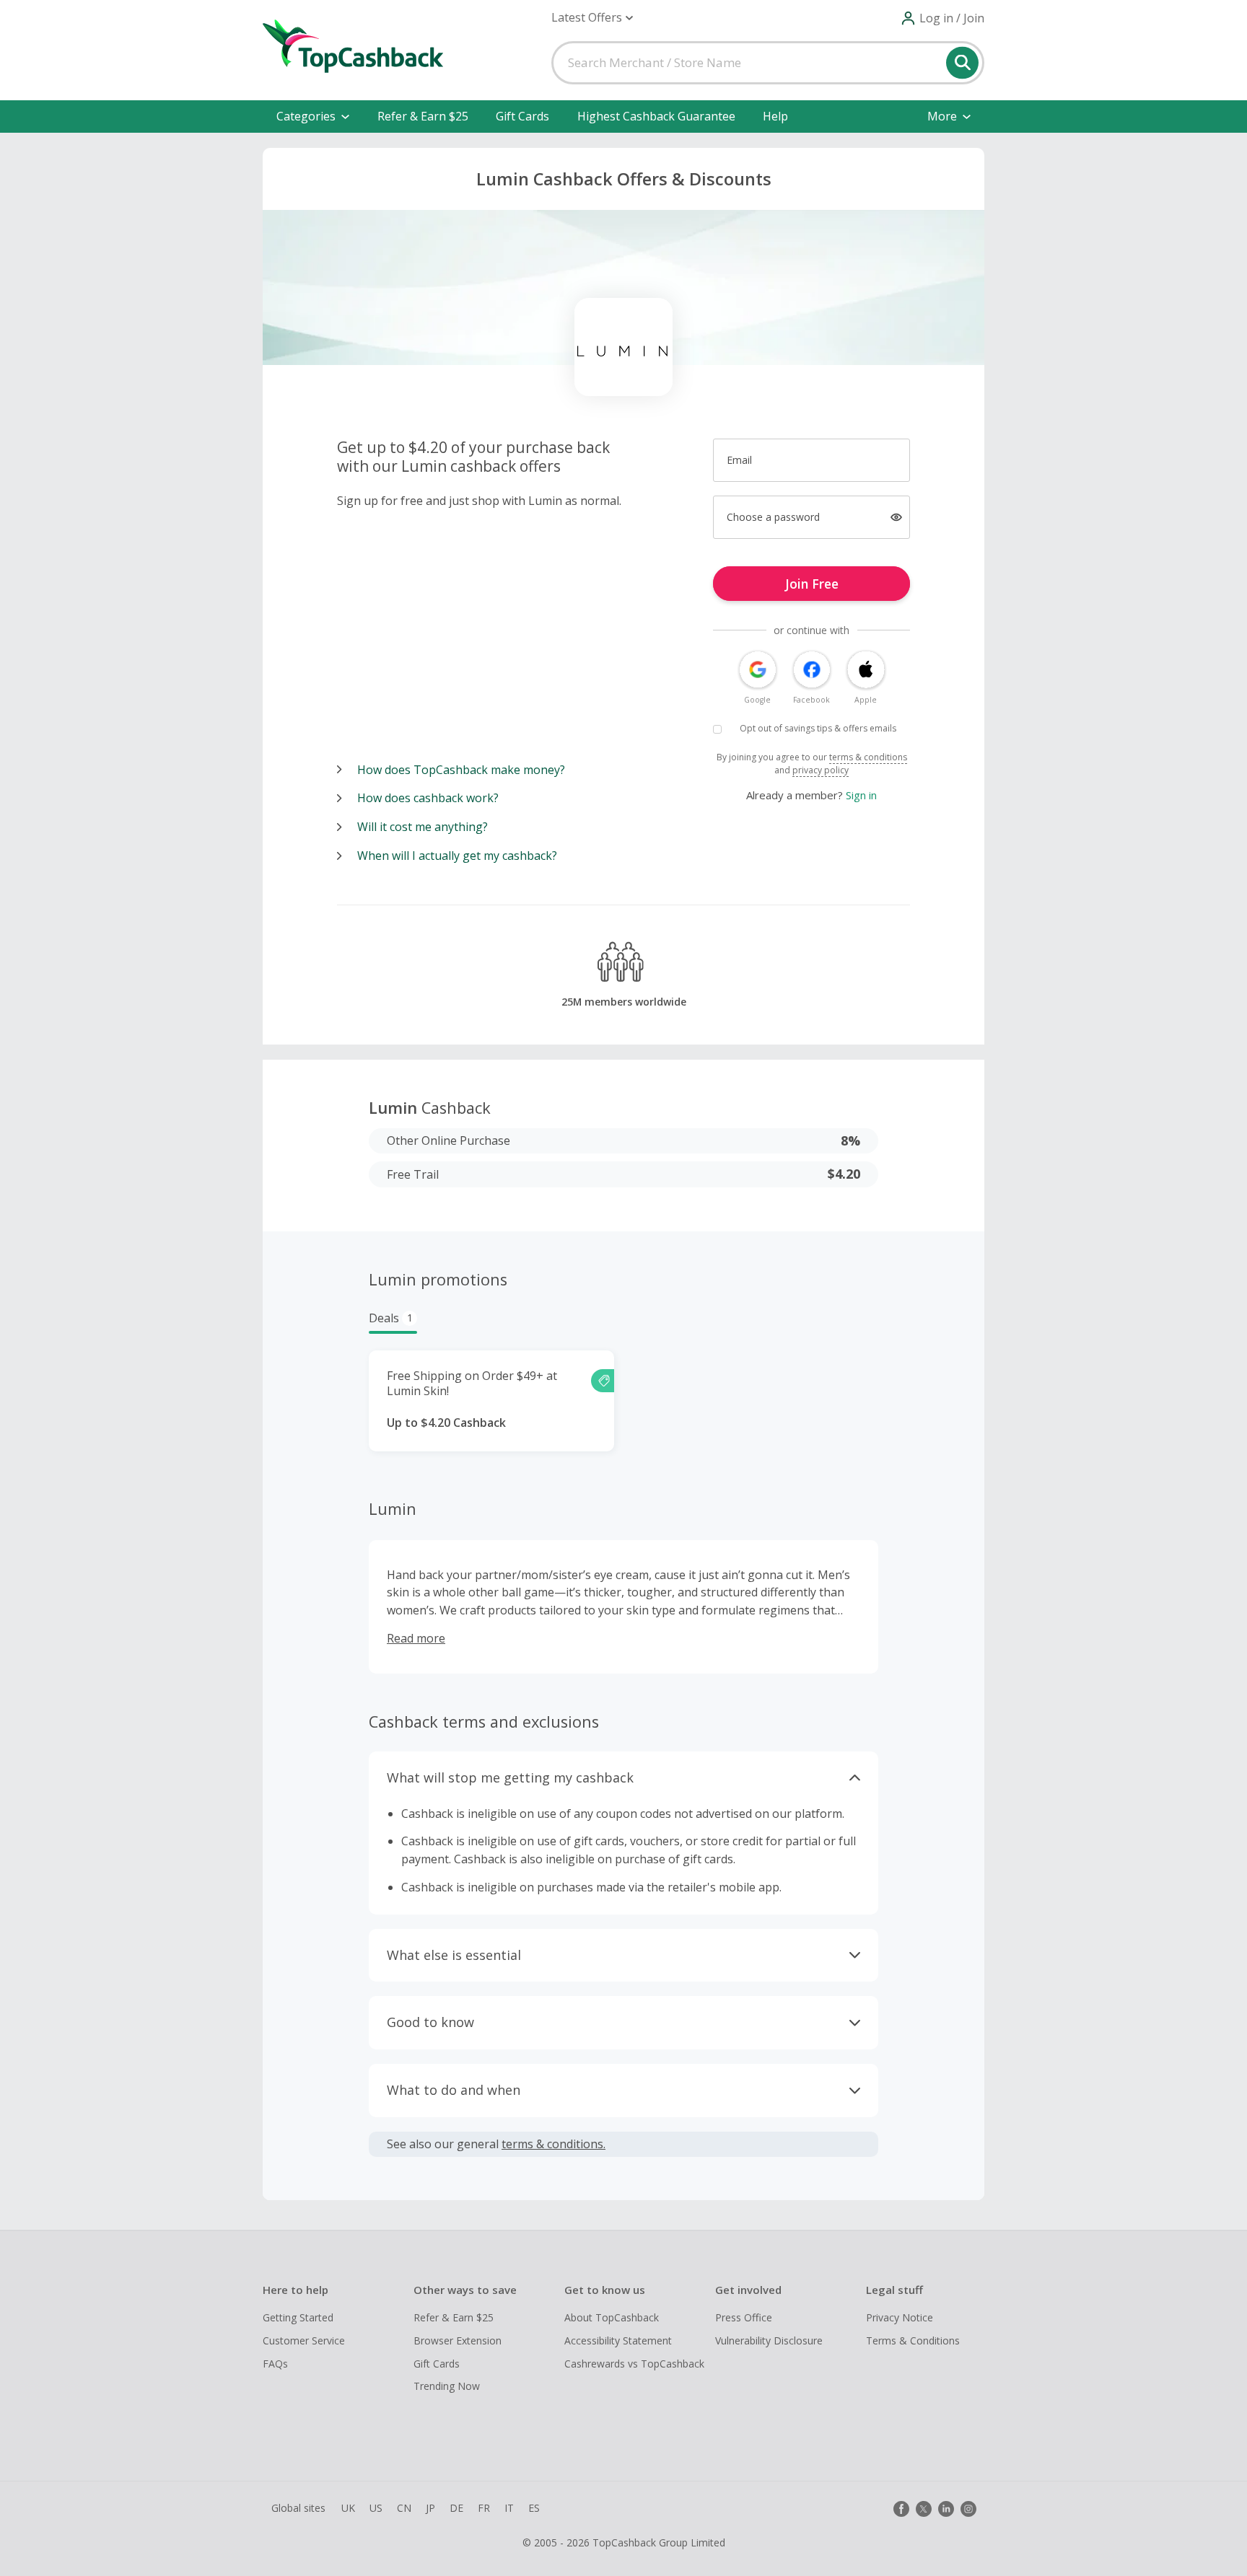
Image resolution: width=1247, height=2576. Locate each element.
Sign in (861, 795)
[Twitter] (924, 2509)
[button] (592, 18)
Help (775, 116)
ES (534, 2508)
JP (430, 2508)
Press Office (744, 2317)
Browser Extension (458, 2340)
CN (404, 2508)
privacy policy (821, 770)
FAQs (275, 2364)
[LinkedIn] (946, 2509)
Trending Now (447, 2386)
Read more (416, 1638)
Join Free (812, 584)
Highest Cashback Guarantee (656, 116)
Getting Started (298, 2317)
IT (509, 2508)
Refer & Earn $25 (423, 116)
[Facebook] (901, 2509)
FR (484, 2508)
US (376, 2508)
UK (348, 2508)
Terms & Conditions (913, 2340)
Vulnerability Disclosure (769, 2340)
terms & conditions (868, 757)
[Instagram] (968, 2509)
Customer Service (304, 2340)
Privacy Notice (900, 2317)
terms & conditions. (554, 2144)
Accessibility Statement (618, 2340)
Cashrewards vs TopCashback (634, 2364)
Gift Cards (522, 116)
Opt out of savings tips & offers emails (818, 728)
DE (456, 2508)
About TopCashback (612, 2317)
